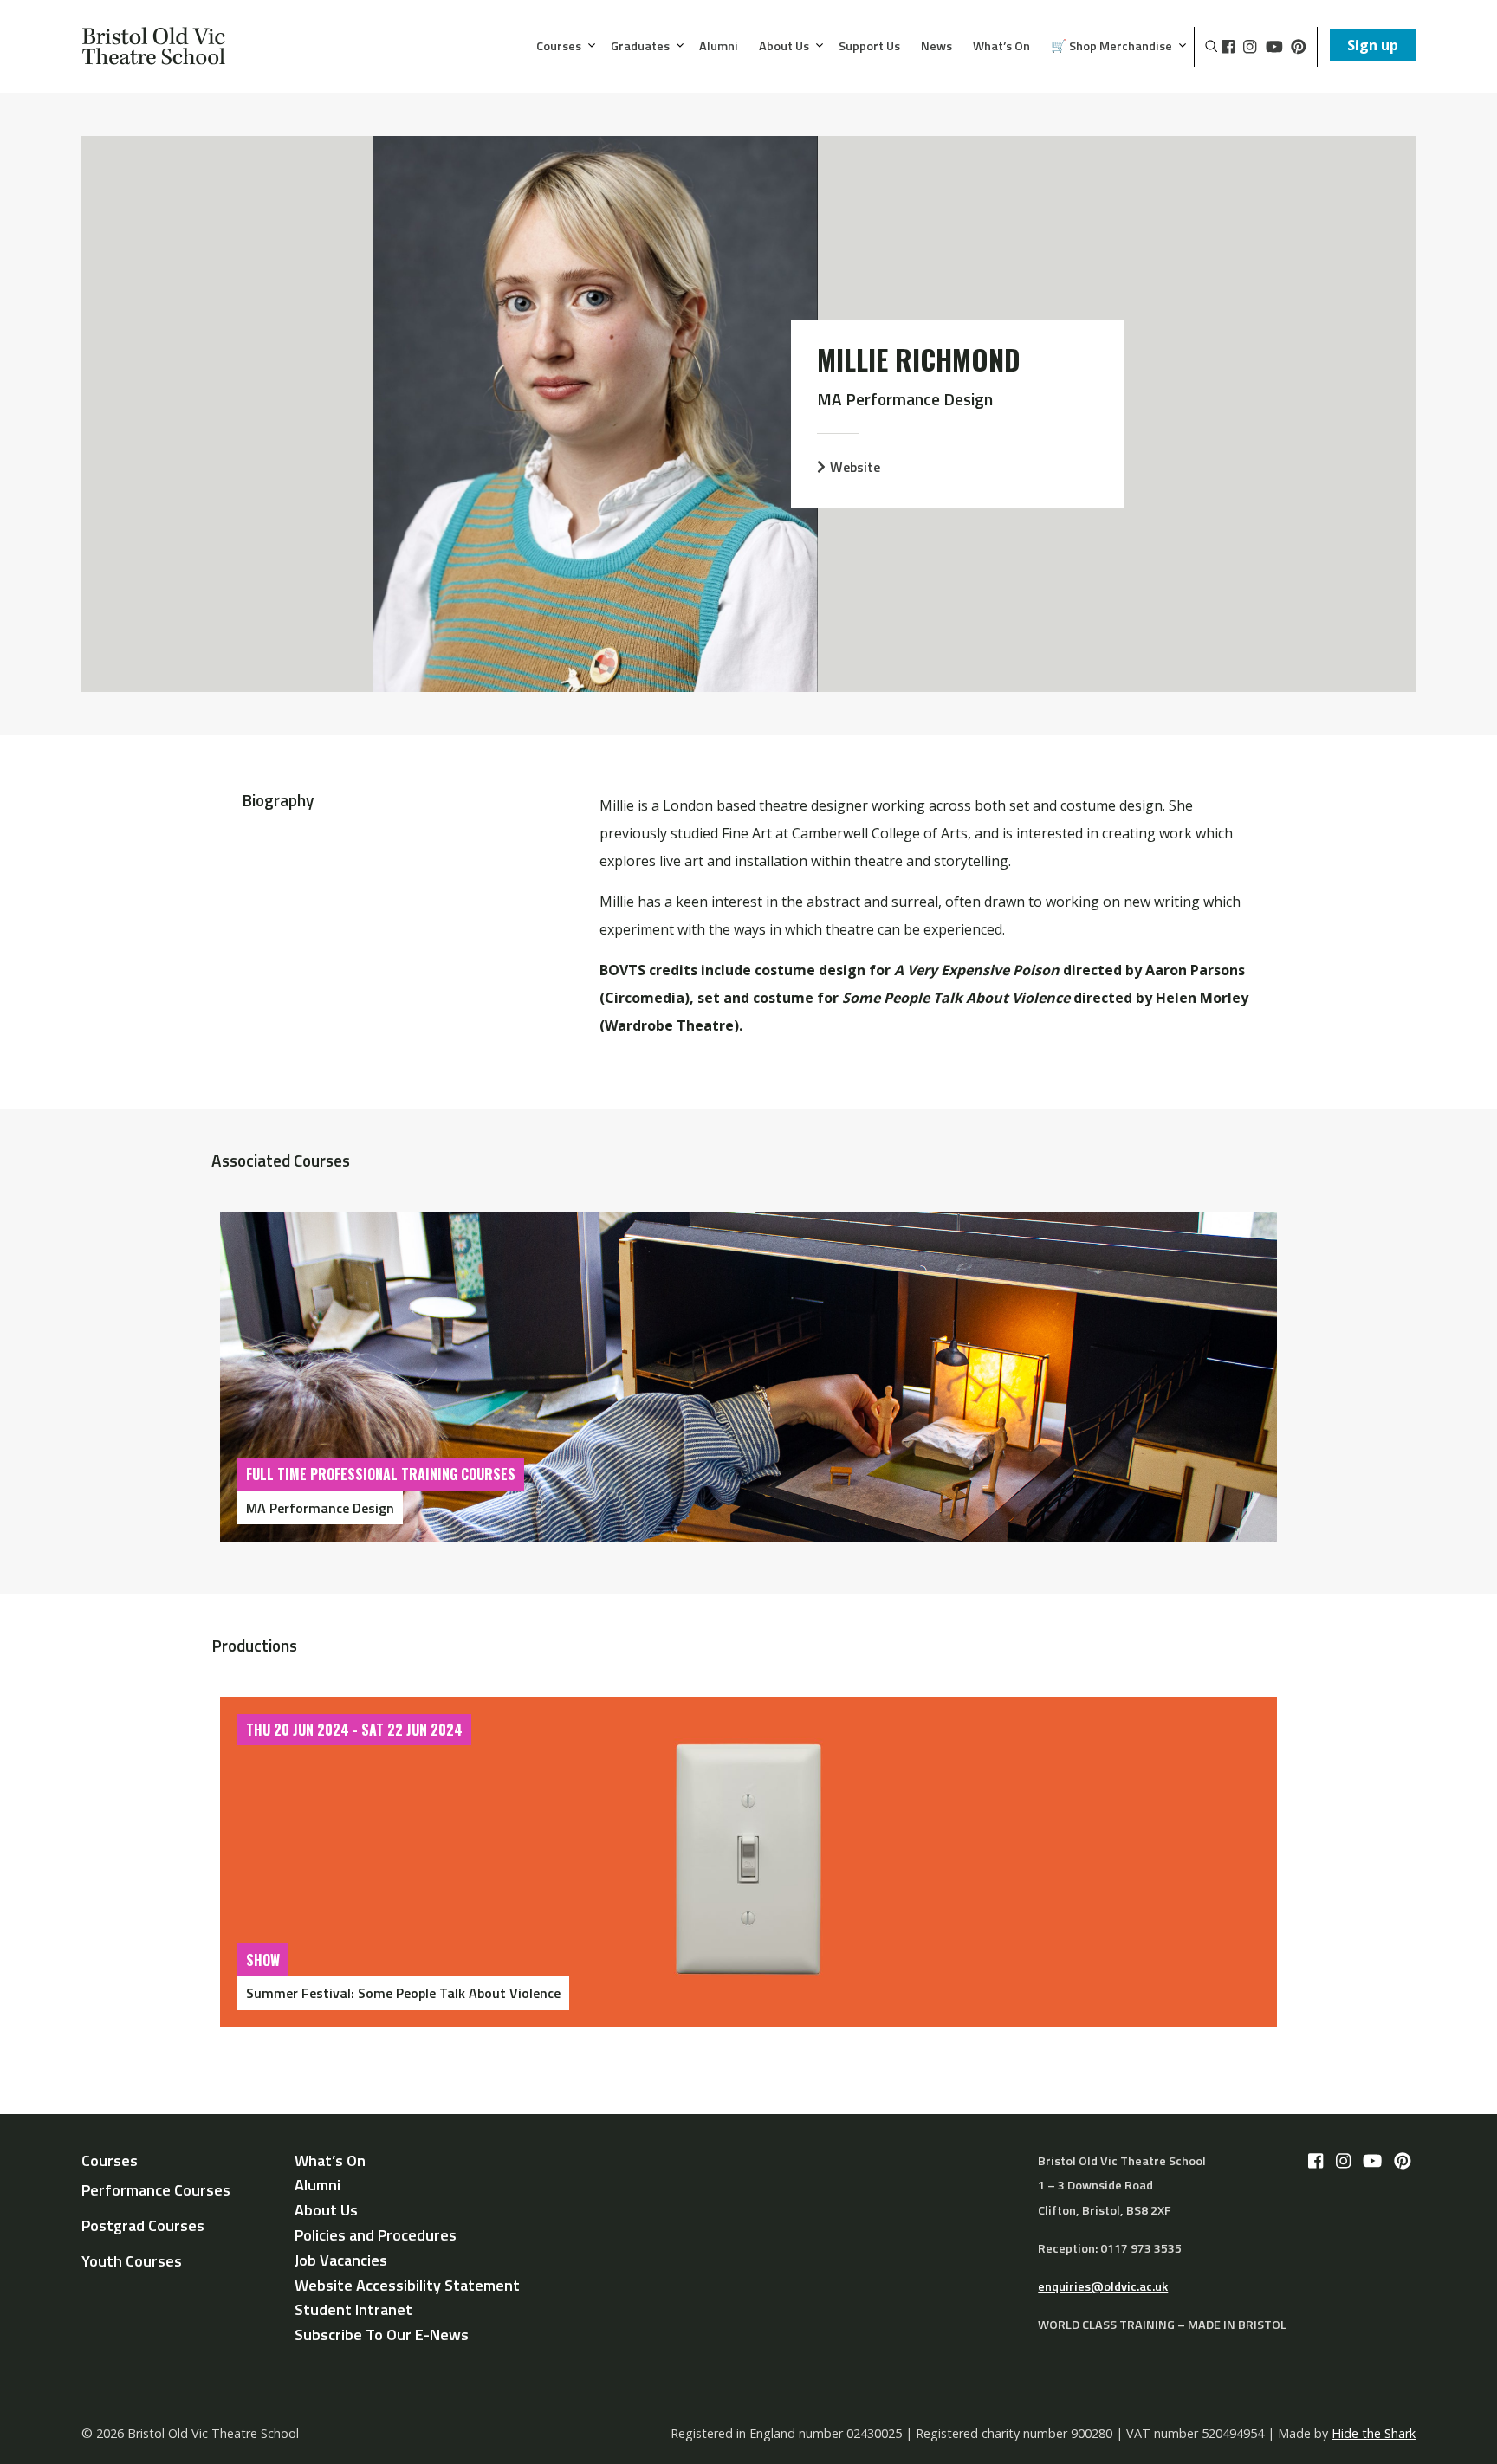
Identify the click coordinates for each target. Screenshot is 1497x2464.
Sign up (1373, 45)
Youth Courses (132, 2261)
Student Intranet (353, 2309)
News (936, 47)
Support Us (869, 47)
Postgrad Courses (143, 2225)
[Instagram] (1250, 47)
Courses (559, 47)
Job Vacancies (341, 2260)
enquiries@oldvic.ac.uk (1103, 2286)
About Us (784, 47)
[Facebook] (1228, 47)
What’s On (1001, 47)
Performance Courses (156, 2190)
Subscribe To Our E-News (382, 2335)
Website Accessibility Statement (407, 2285)
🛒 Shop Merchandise (1111, 47)
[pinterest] (1299, 47)
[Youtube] (1274, 47)
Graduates (640, 47)
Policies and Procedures (376, 2235)
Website (855, 467)
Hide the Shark (1374, 2433)
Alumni (719, 47)
